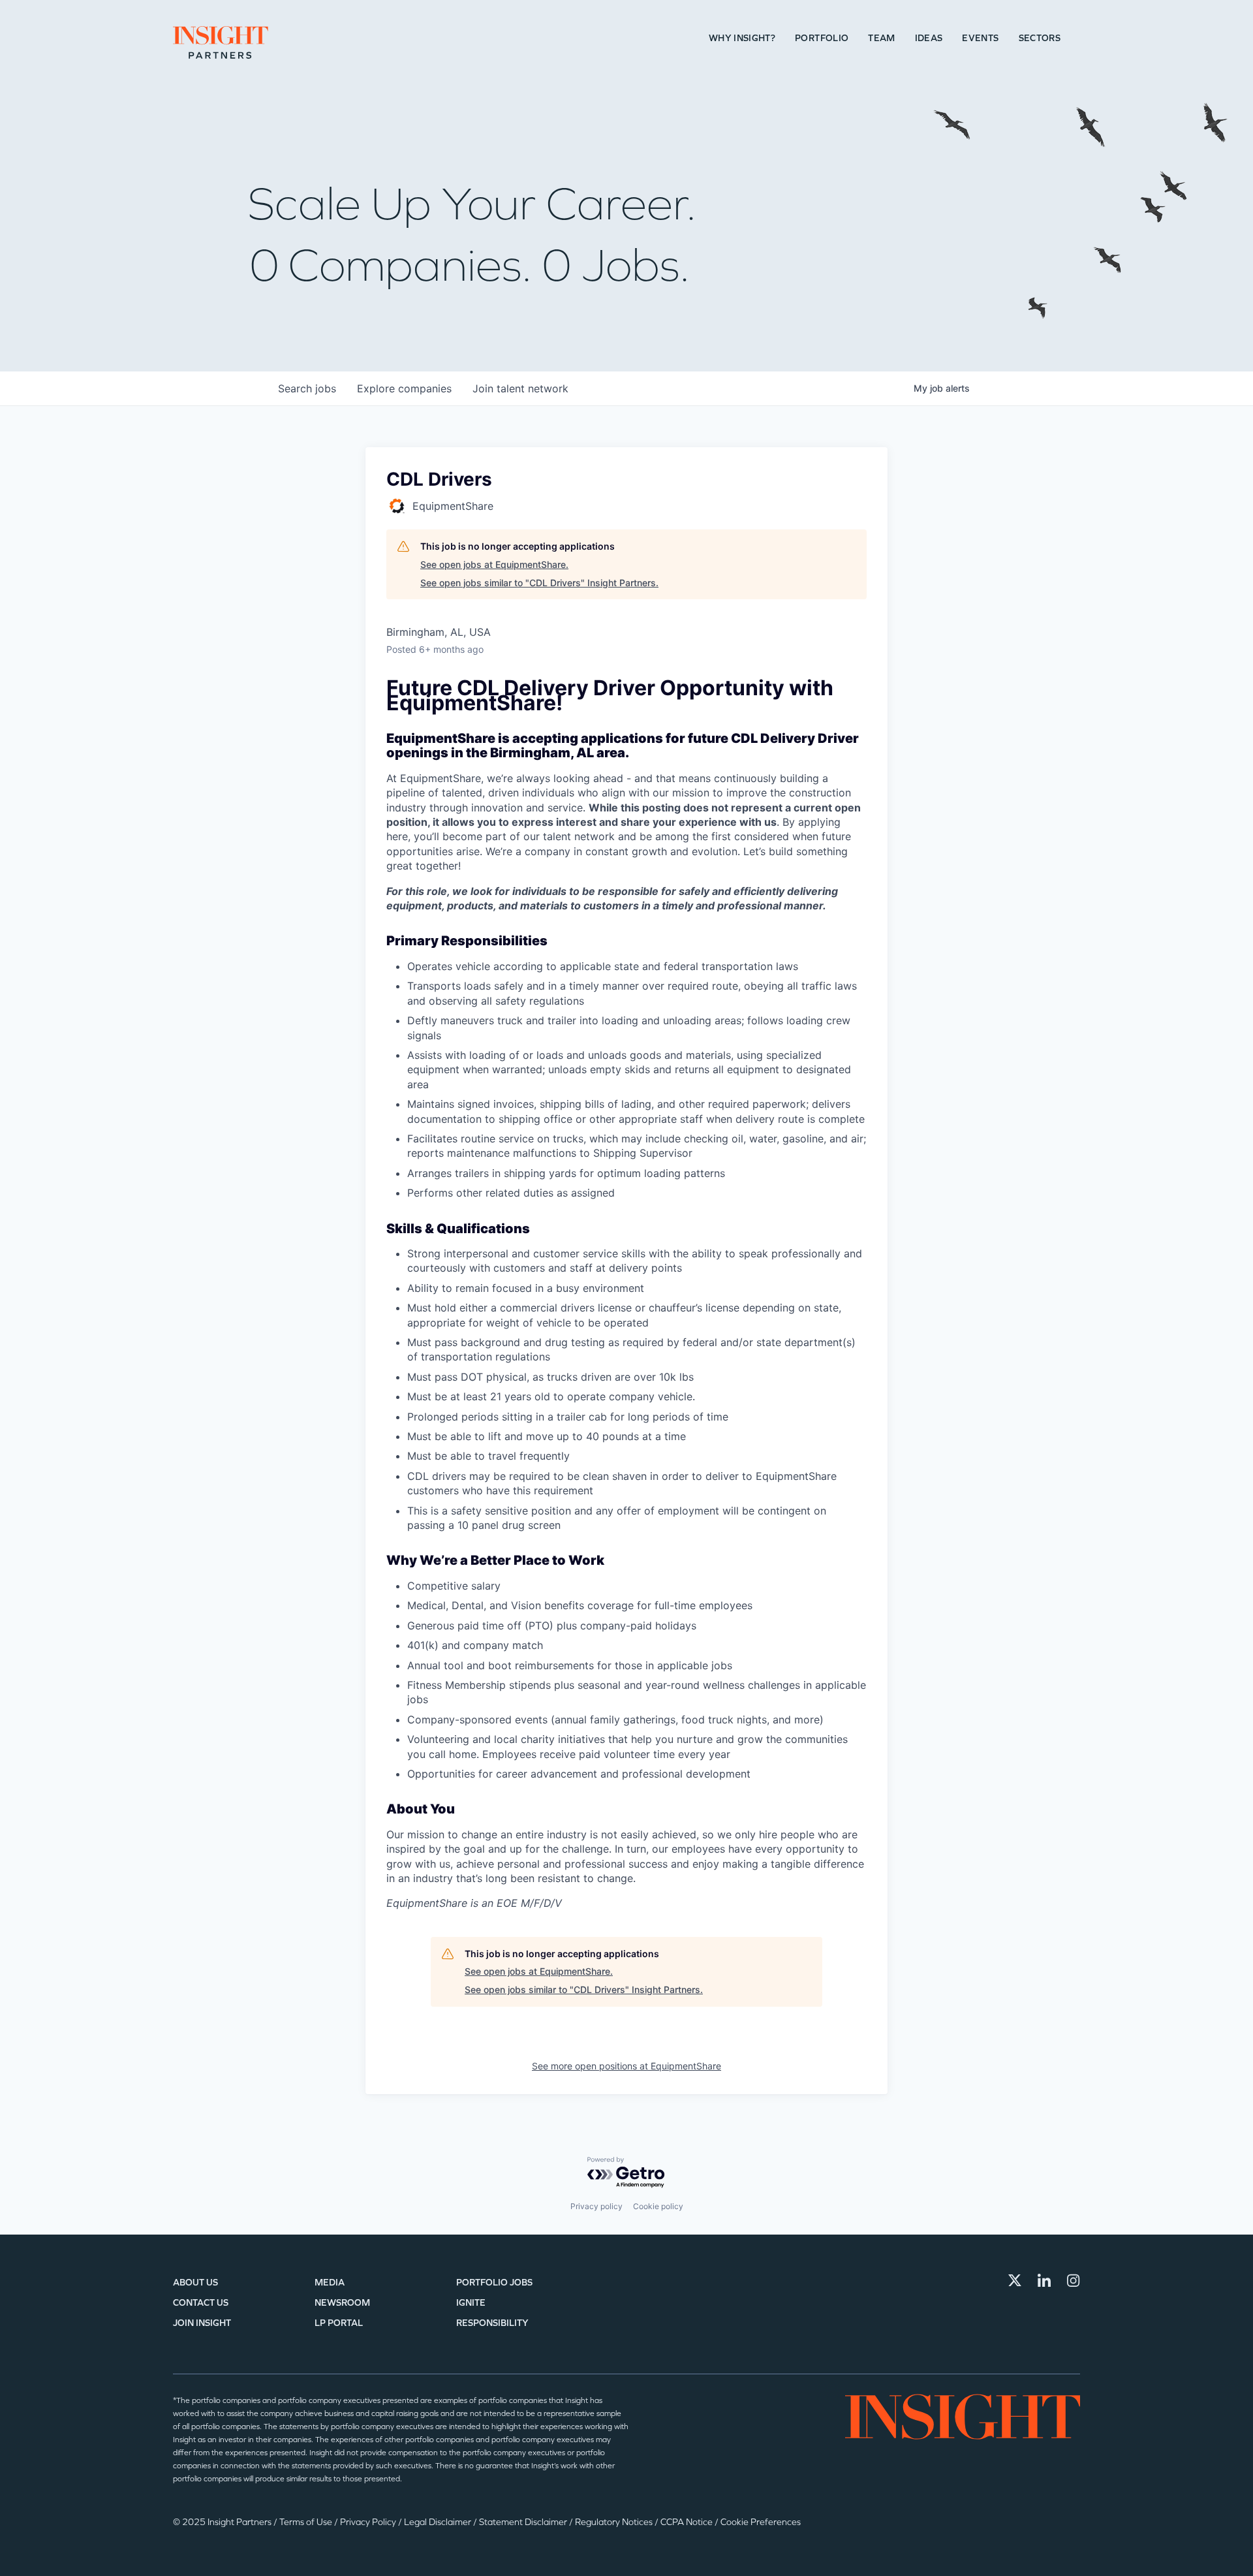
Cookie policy (658, 2206)
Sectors (1040, 38)
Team (881, 38)
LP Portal (339, 2323)
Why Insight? (742, 38)
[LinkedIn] (1044, 2280)
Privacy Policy (369, 2522)
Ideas (929, 38)
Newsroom (342, 2303)
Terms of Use (307, 2522)
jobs (307, 388)
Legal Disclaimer (439, 2522)
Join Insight (202, 2323)
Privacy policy (596, 2206)
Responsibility (492, 2323)
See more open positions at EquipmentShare (626, 2066)
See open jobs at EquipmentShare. (494, 564)
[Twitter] (1015, 2280)
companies (404, 388)
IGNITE (471, 2303)
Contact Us (201, 2303)
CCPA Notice (688, 2522)
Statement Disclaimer (524, 2522)
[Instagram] (1074, 2280)
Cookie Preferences (761, 2522)
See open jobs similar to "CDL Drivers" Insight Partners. (539, 583)
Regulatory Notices (615, 2522)
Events (980, 38)
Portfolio (822, 38)
